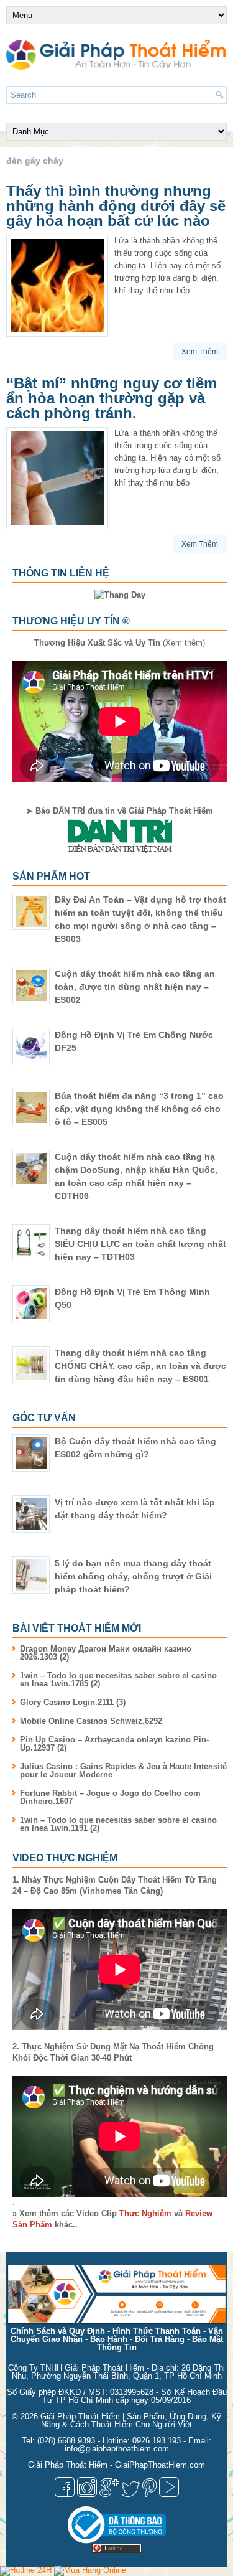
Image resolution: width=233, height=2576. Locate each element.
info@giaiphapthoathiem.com (117, 2449)
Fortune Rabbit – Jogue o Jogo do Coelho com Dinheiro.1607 (110, 1797)
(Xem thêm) (120, 643)
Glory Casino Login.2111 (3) (73, 1702)
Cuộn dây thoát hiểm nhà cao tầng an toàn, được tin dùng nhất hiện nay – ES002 (135, 987)
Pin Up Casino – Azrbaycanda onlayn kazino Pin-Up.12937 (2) (114, 1744)
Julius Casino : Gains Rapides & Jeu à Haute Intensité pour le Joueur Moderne (123, 1770)
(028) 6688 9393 (66, 2441)
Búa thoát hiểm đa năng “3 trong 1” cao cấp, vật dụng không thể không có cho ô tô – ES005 (139, 1109)
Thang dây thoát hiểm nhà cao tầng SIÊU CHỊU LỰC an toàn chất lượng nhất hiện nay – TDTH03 (140, 1244)
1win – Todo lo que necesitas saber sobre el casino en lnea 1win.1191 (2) (118, 1824)
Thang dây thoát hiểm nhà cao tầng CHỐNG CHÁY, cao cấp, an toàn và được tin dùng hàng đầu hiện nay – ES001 (140, 1366)
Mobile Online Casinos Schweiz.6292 (91, 1721)
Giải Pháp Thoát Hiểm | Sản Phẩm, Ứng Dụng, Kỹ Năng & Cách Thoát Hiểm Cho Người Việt (131, 2420)
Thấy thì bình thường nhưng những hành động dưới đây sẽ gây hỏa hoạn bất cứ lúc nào (116, 206)
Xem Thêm (200, 352)
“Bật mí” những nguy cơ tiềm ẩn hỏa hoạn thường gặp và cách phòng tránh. (112, 398)
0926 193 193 (157, 2441)
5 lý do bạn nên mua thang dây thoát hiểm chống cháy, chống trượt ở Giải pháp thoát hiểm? (133, 1576)
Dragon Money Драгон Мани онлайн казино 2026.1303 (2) (106, 1653)
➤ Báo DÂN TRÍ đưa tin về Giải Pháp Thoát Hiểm (120, 811)
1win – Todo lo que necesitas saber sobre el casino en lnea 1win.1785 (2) (118, 1680)
